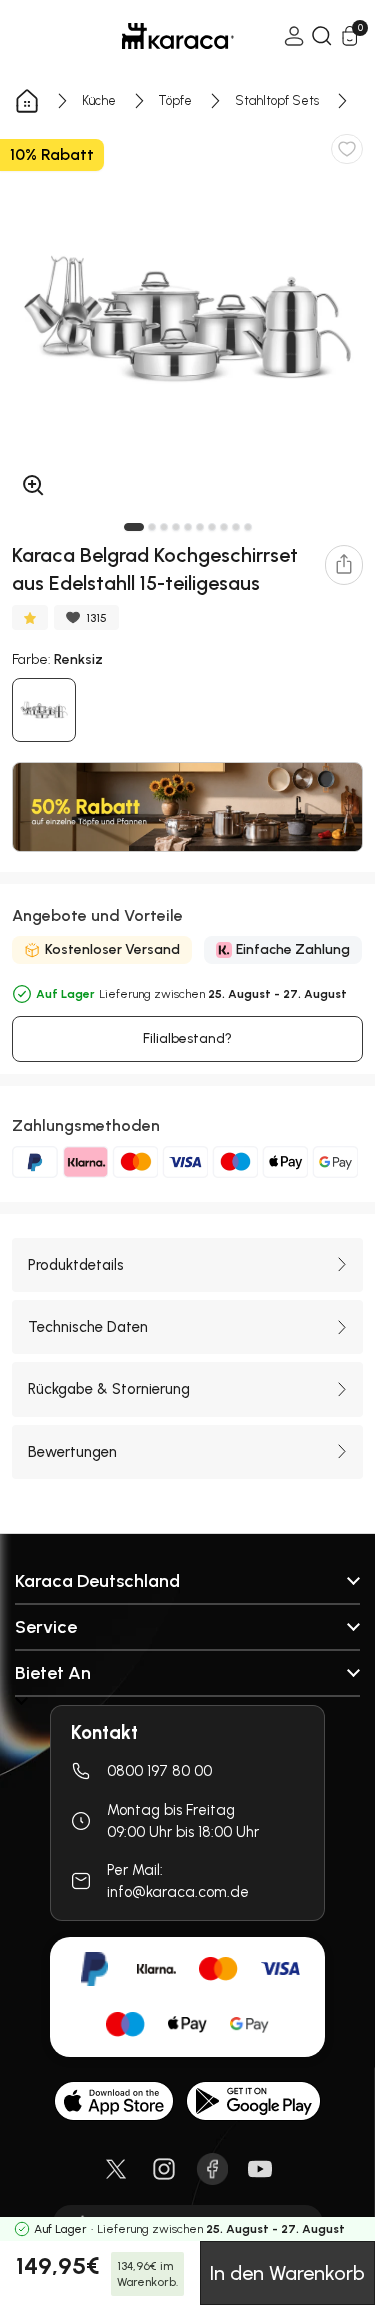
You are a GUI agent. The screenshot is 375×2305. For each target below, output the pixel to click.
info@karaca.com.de (178, 1892)
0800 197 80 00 (159, 1771)
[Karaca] (150, 36)
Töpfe (175, 100)
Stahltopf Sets (277, 100)
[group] (187, 319)
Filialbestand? (187, 1038)
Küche (99, 100)
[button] (134, 527)
